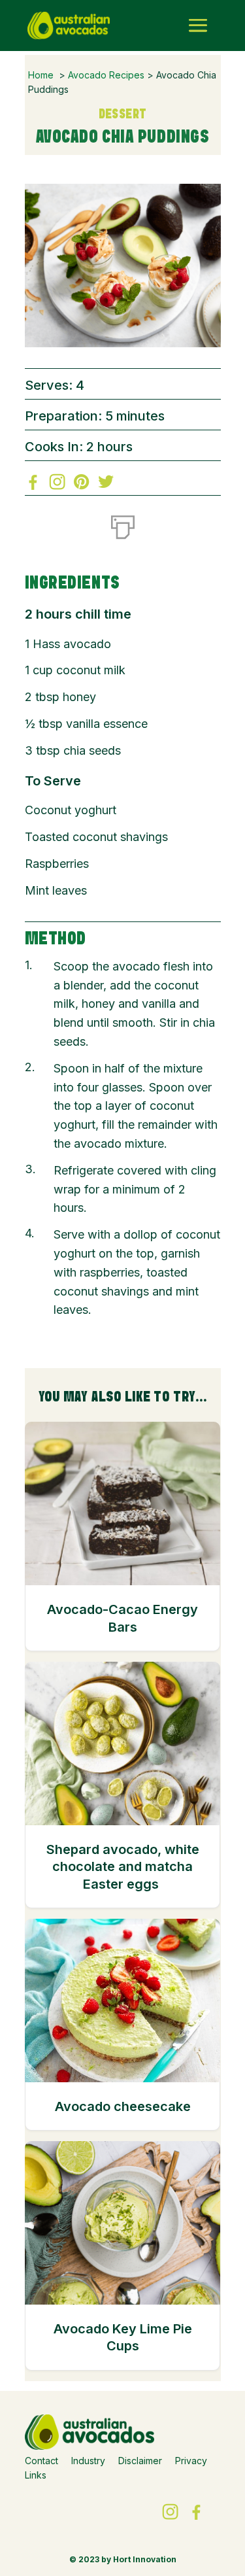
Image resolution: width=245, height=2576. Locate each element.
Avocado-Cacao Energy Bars (122, 1618)
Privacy (191, 2461)
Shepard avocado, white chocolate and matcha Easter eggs (123, 1867)
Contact (41, 2461)
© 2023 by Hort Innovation (123, 2559)
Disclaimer (140, 2461)
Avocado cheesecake (123, 2106)
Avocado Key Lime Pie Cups (123, 2337)
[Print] (123, 524)
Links (36, 2475)
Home (41, 75)
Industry (88, 2461)
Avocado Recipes (106, 75)
